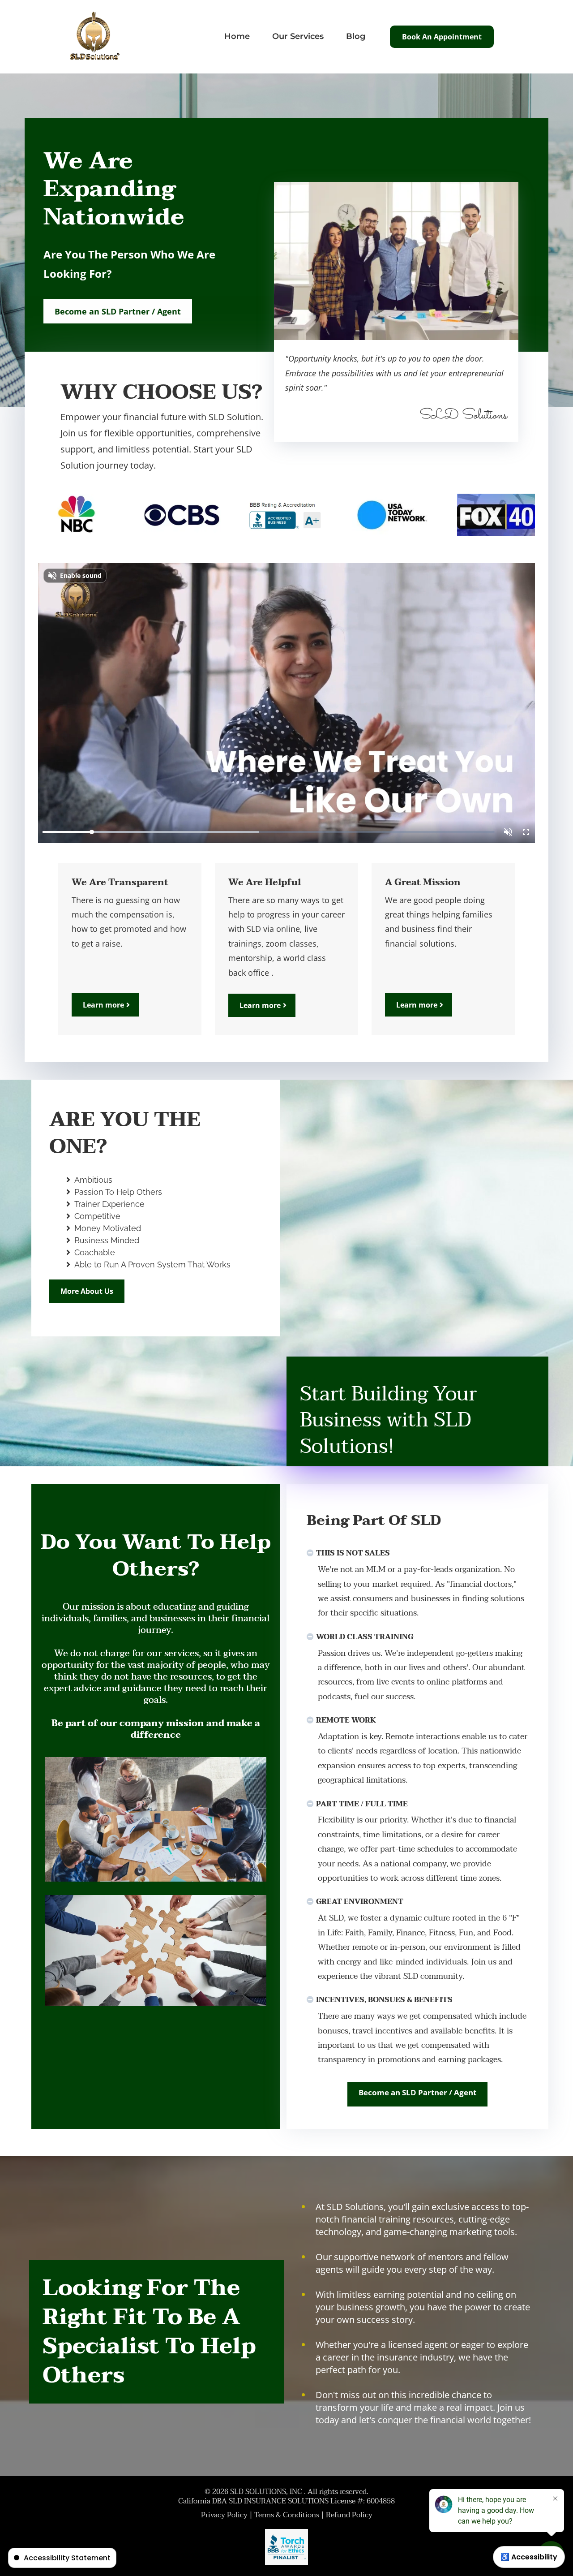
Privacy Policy (224, 2515)
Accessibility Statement (67, 2558)
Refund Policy (349, 2515)
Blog (356, 36)
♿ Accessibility (529, 2557)
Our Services (298, 36)
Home (237, 36)
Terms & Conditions (287, 2515)
